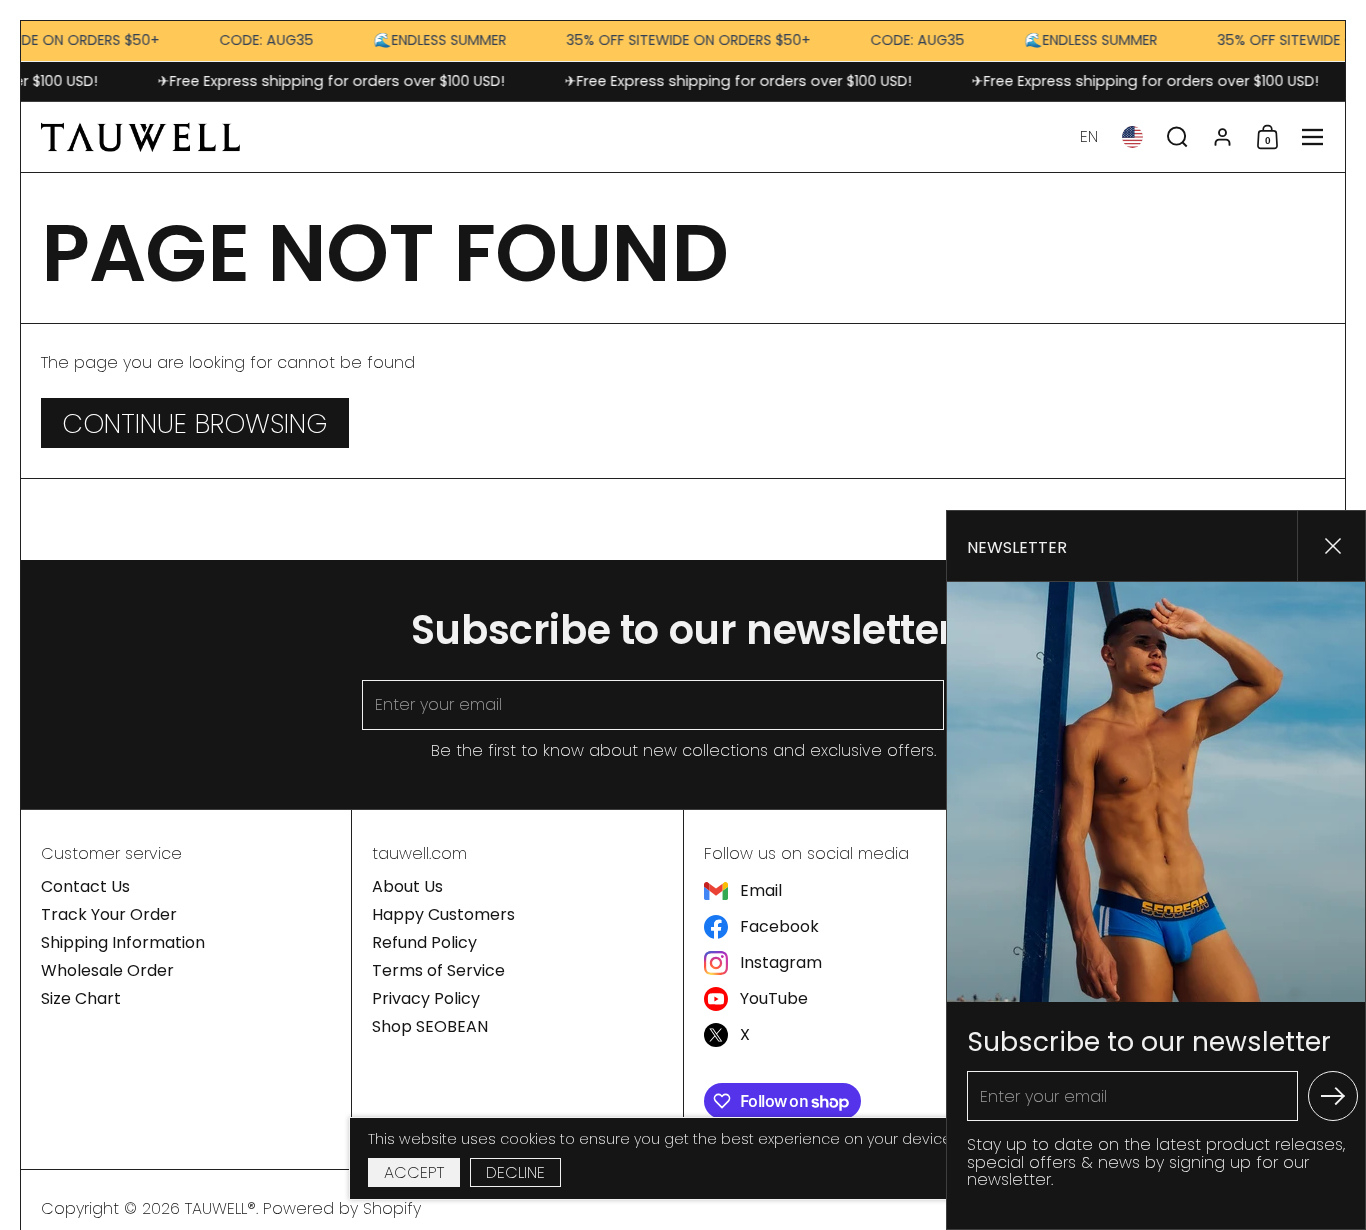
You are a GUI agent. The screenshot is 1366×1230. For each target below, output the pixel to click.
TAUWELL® (220, 1208)
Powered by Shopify (342, 1208)
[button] (1089, 137)
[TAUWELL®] (140, 137)
